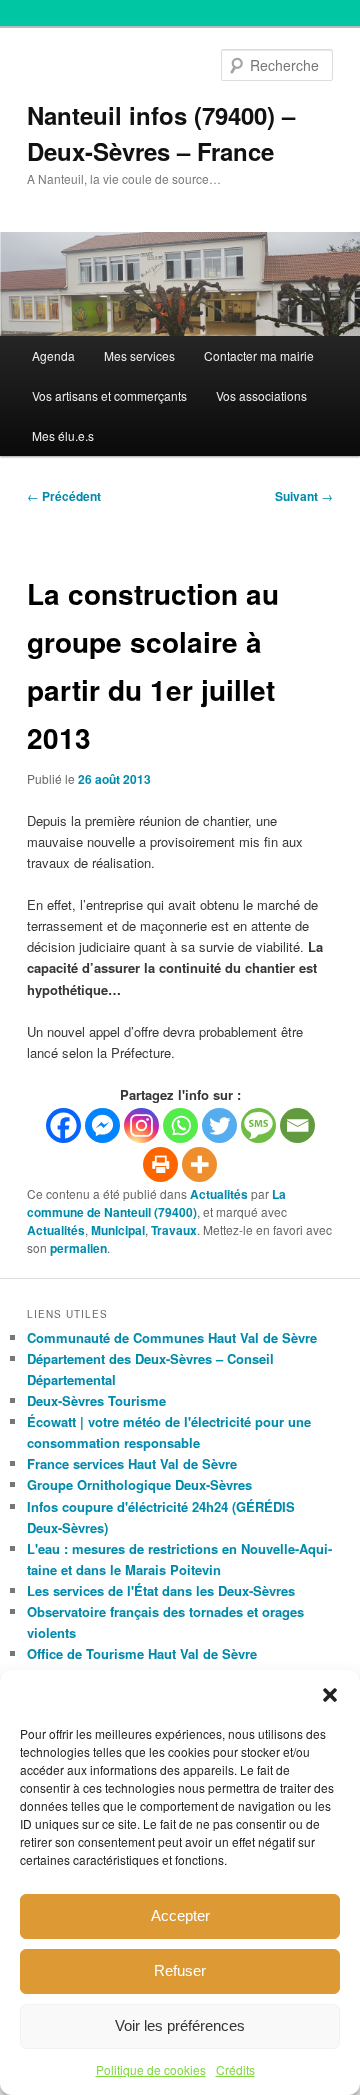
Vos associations (261, 395)
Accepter (180, 1915)
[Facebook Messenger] (102, 1125)
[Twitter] (219, 1125)
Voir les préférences (180, 2025)
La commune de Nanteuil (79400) (156, 1203)
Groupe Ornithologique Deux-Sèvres (139, 1484)
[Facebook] (63, 1125)
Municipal (118, 1230)
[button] (330, 1695)
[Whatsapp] (180, 1125)
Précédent (64, 496)
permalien (78, 1248)
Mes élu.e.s (63, 435)
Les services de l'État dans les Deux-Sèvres (161, 1590)
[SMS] (258, 1125)
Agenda (53, 355)
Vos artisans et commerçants (109, 395)
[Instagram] (141, 1125)
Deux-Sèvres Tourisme (96, 1400)
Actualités (219, 1194)
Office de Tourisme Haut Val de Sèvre (142, 1653)
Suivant (304, 496)
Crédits (235, 2069)
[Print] (160, 1164)
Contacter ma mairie (259, 355)
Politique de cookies (151, 2069)
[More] (199, 1164)
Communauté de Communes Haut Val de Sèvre (172, 1337)
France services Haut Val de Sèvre (132, 1463)
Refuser (180, 1970)
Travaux (174, 1230)
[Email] (297, 1125)
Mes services (139, 355)
